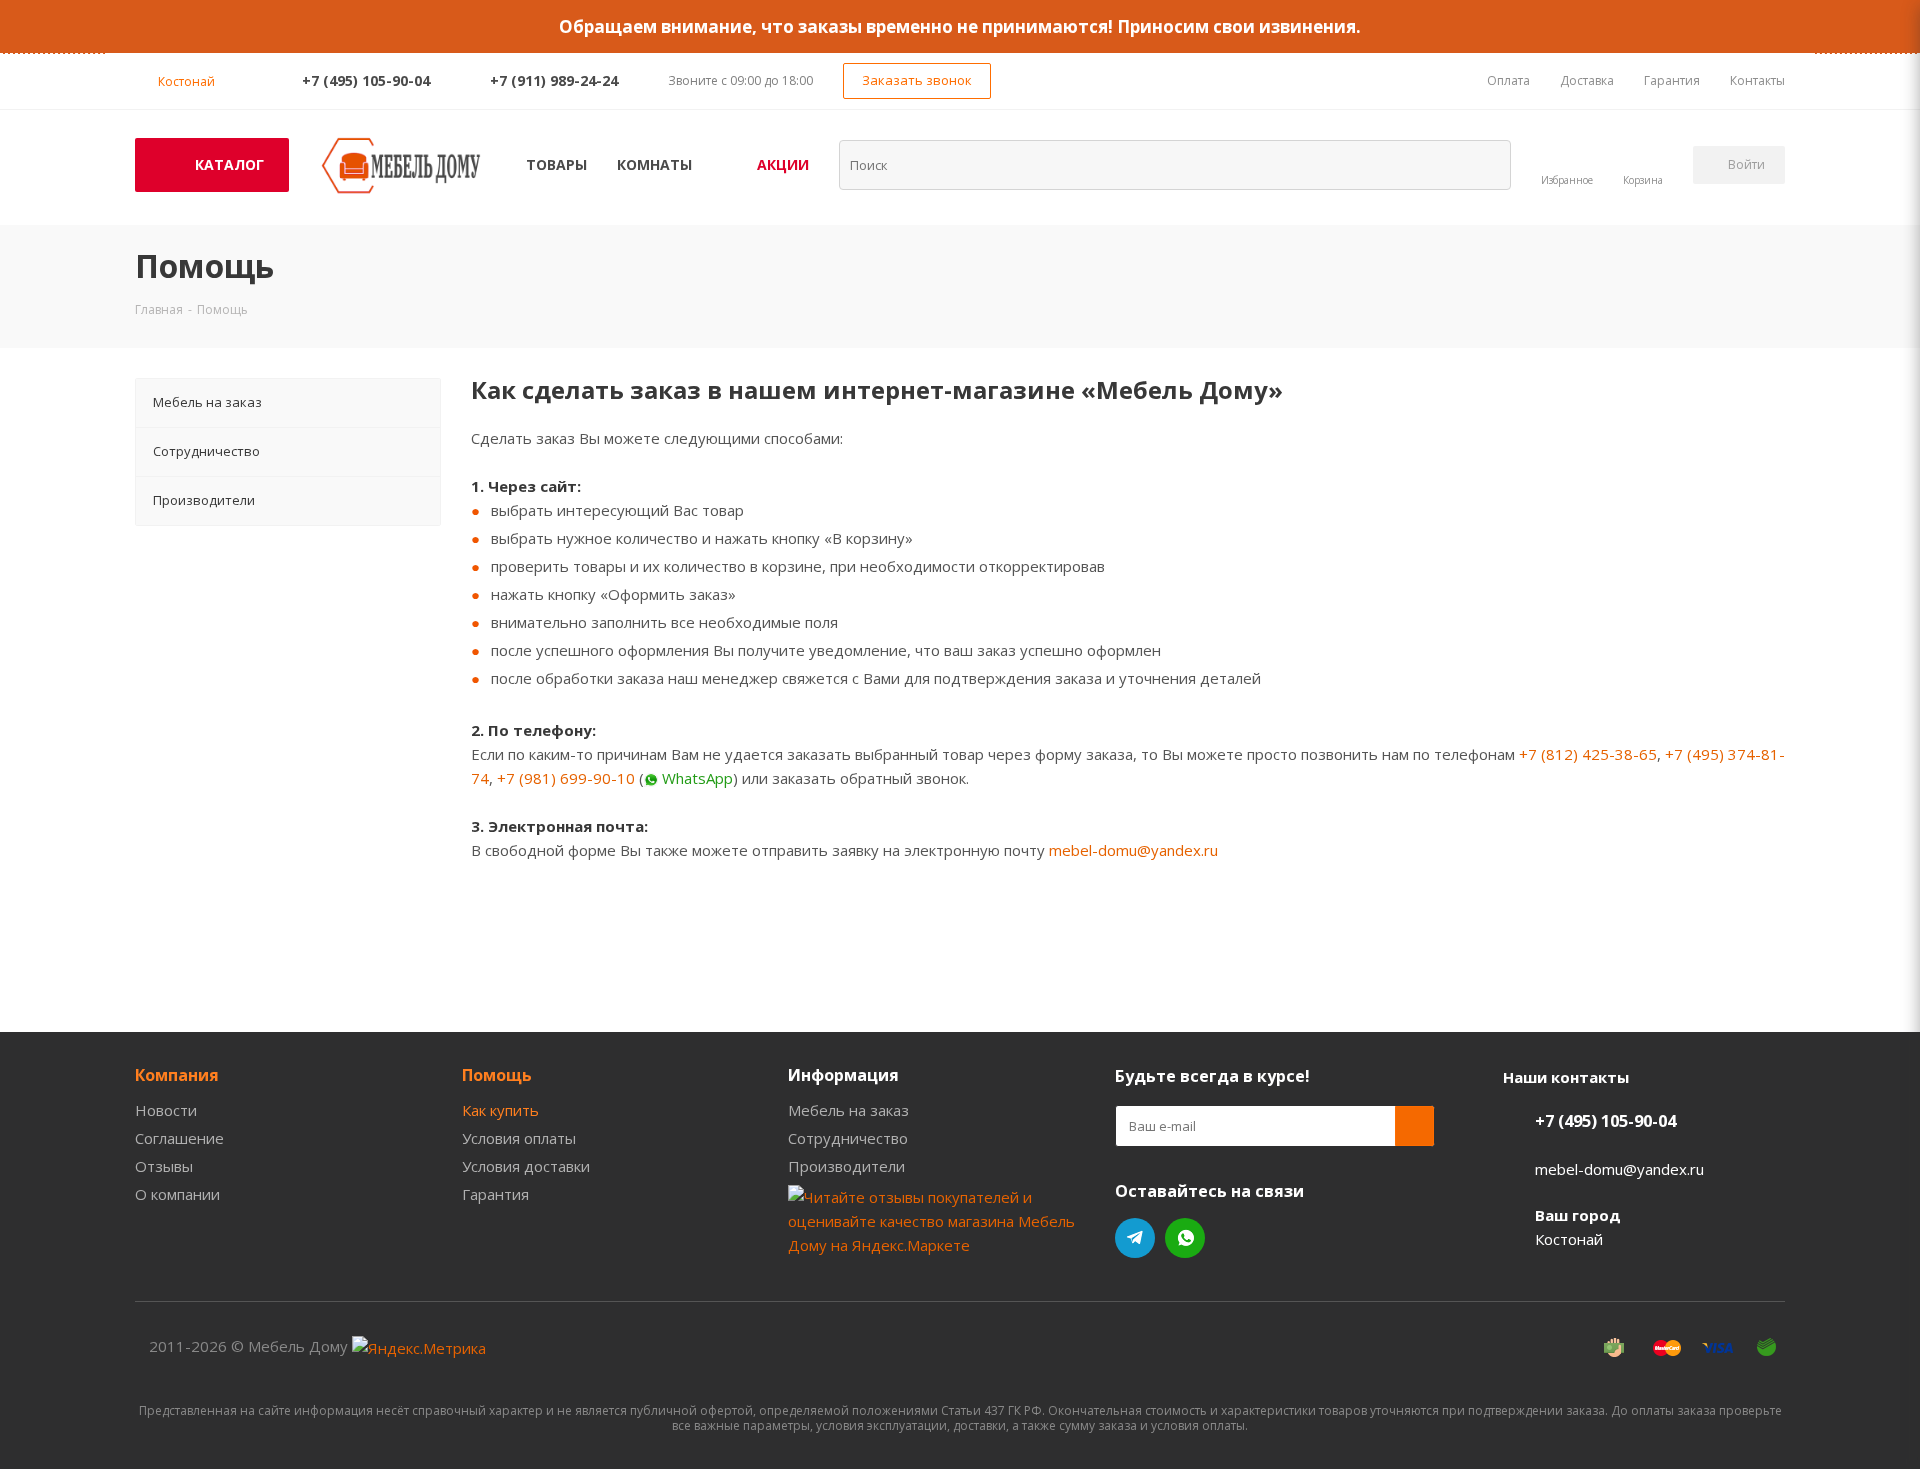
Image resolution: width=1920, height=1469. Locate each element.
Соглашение (179, 1138)
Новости (166, 1110)
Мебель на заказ (848, 1110)
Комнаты (654, 164)
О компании (177, 1194)
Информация (843, 1075)
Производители (846, 1166)
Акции (783, 164)
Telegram (1135, 1238)
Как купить (500, 1110)
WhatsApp (1185, 1238)
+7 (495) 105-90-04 (366, 80)
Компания (177, 1075)
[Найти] (1483, 164)
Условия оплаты (519, 1138)
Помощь (497, 1075)
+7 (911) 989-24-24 (554, 80)
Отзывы (164, 1166)
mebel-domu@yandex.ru (1133, 850)
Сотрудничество (848, 1138)
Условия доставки (526, 1166)
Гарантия (495, 1194)
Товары (556, 164)
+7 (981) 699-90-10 (566, 778)
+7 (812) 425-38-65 (1588, 754)
